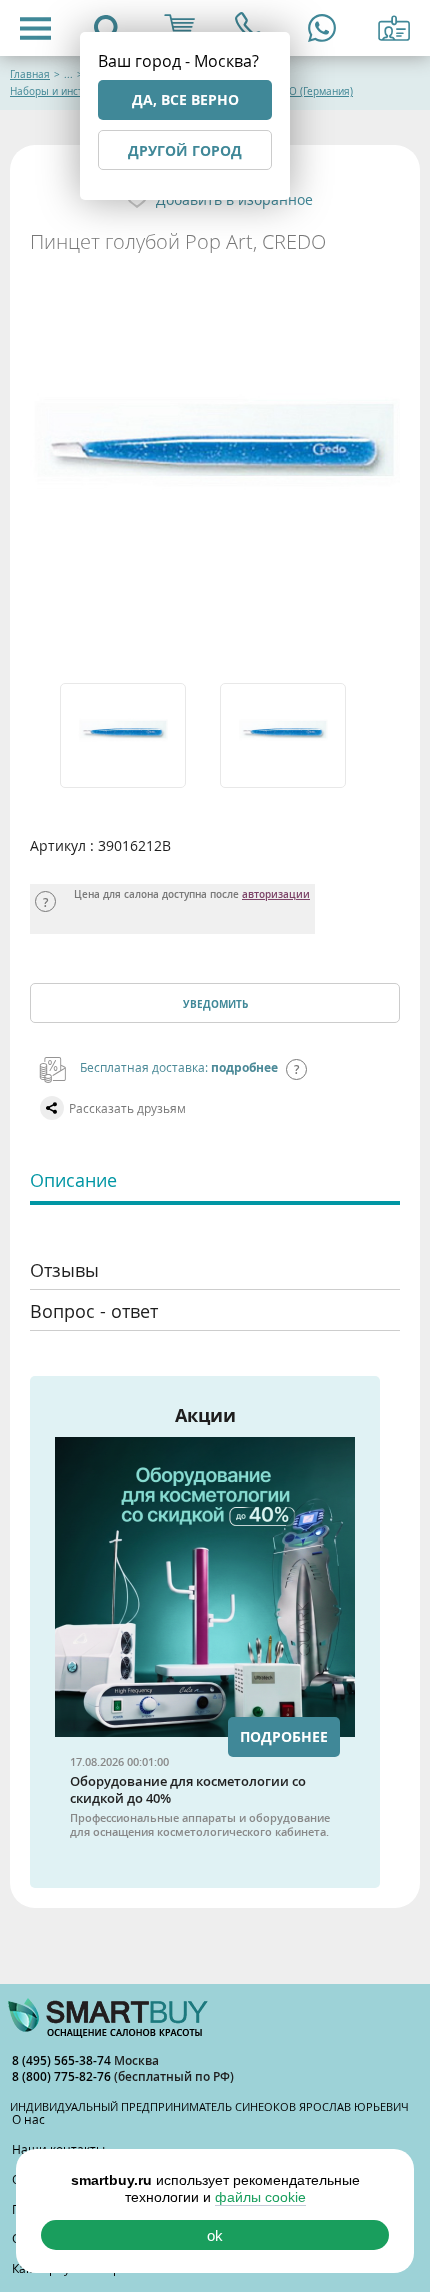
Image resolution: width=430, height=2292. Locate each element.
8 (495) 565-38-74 (63, 2060)
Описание (73, 1180)
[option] (135, 735)
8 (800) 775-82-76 (63, 2076)
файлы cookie (260, 2197)
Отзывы (64, 1270)
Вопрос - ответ (94, 1311)
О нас (28, 2119)
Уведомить (215, 1004)
